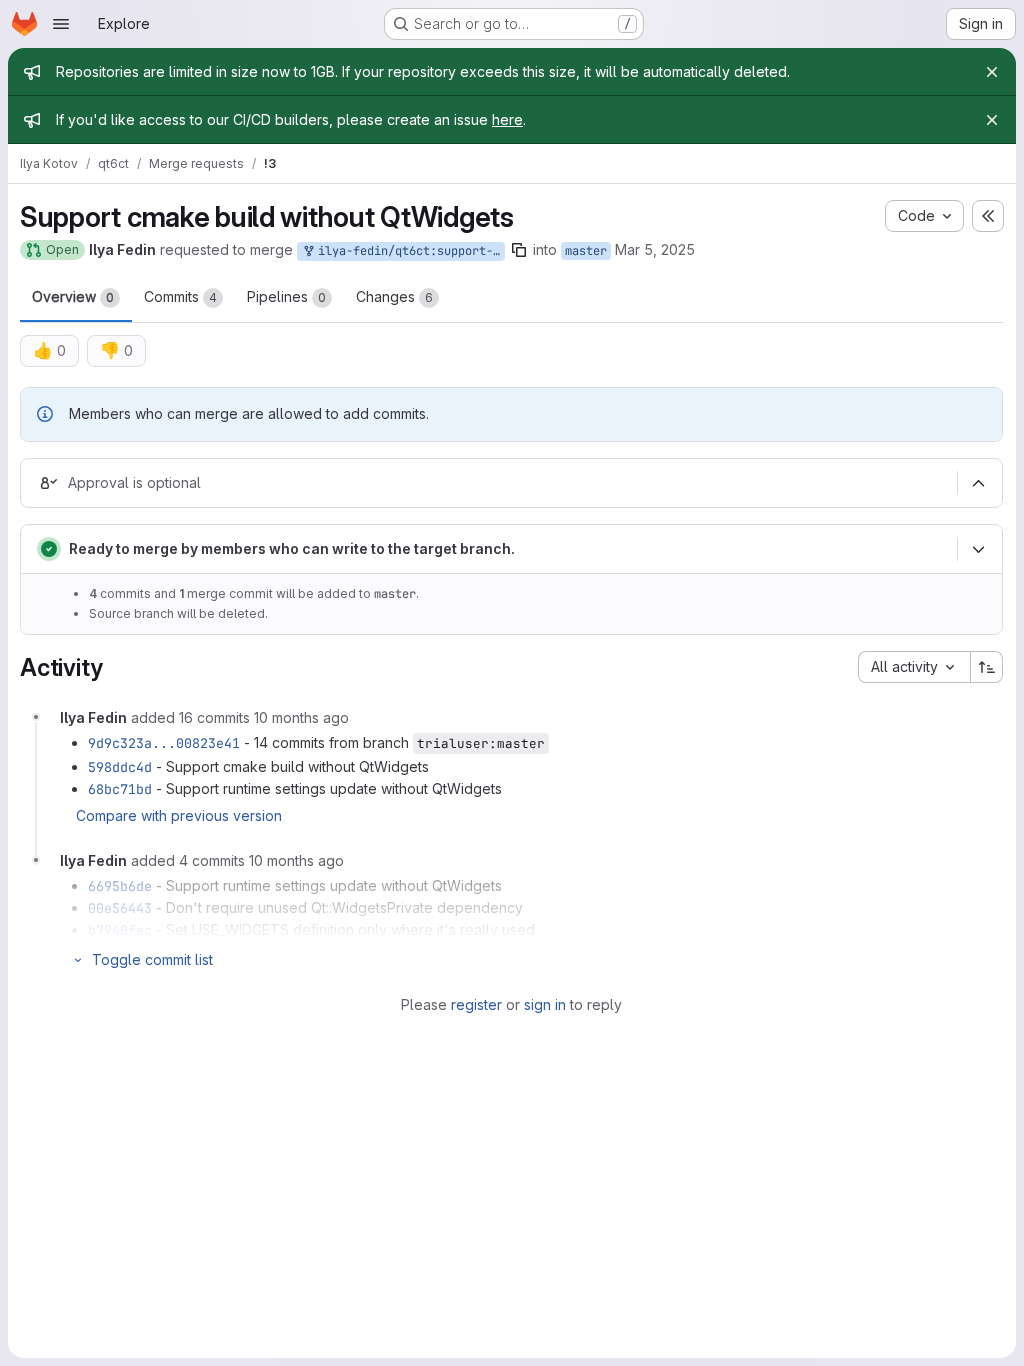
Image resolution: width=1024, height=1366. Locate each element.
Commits (180, 296)
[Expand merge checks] (978, 550)
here (507, 119)
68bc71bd (120, 789)
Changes (394, 296)
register (476, 1004)
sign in (545, 1004)
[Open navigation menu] (61, 24)
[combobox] (914, 667)
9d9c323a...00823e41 (164, 743)
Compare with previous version (179, 815)
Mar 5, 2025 (655, 249)
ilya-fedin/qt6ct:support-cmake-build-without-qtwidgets (408, 251)
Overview (73, 296)
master (586, 251)
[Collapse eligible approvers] (978, 484)
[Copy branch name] (519, 250)
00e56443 (120, 908)
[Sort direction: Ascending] (987, 667)
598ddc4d (120, 767)
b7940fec (120, 930)
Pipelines (286, 296)
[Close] (992, 72)
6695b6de (120, 886)
